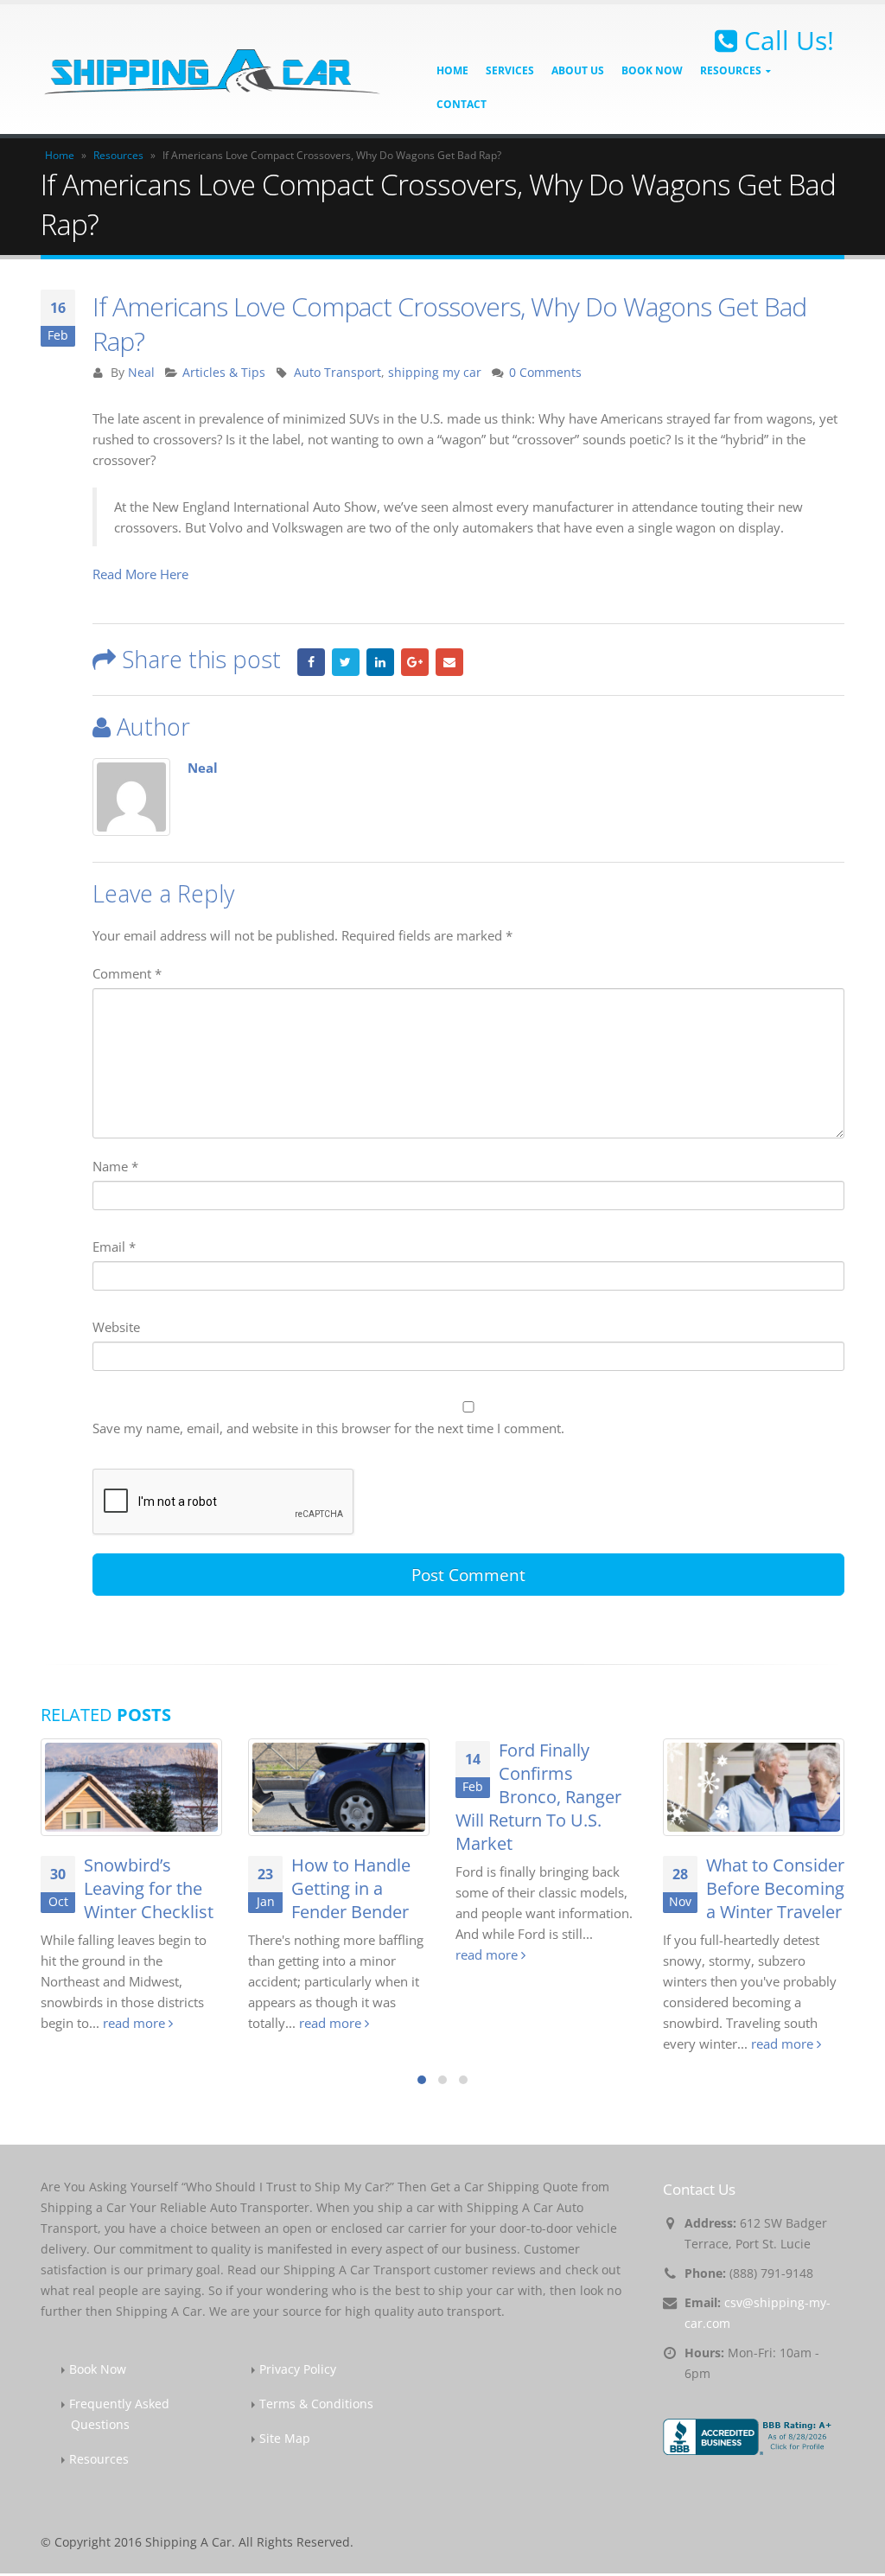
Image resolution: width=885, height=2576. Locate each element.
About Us (578, 70)
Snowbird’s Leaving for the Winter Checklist (149, 1888)
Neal (141, 373)
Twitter (346, 662)
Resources (118, 155)
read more (136, 2023)
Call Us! (786, 41)
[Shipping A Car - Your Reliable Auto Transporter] (213, 69)
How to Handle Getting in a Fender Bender (351, 1888)
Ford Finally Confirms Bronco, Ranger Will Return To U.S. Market (538, 1797)
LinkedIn (380, 662)
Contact (462, 104)
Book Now (652, 70)
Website (116, 1327)
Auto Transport (337, 373)
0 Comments (545, 373)
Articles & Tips (224, 373)
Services (510, 70)
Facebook (311, 662)
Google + (415, 662)
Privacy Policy (298, 2369)
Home (452, 70)
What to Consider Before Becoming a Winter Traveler (775, 1888)
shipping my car (435, 373)
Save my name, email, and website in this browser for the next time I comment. (328, 1428)
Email (449, 662)
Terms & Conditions (316, 2404)
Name (115, 1166)
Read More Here (140, 574)
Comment (127, 973)
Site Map (285, 2439)
